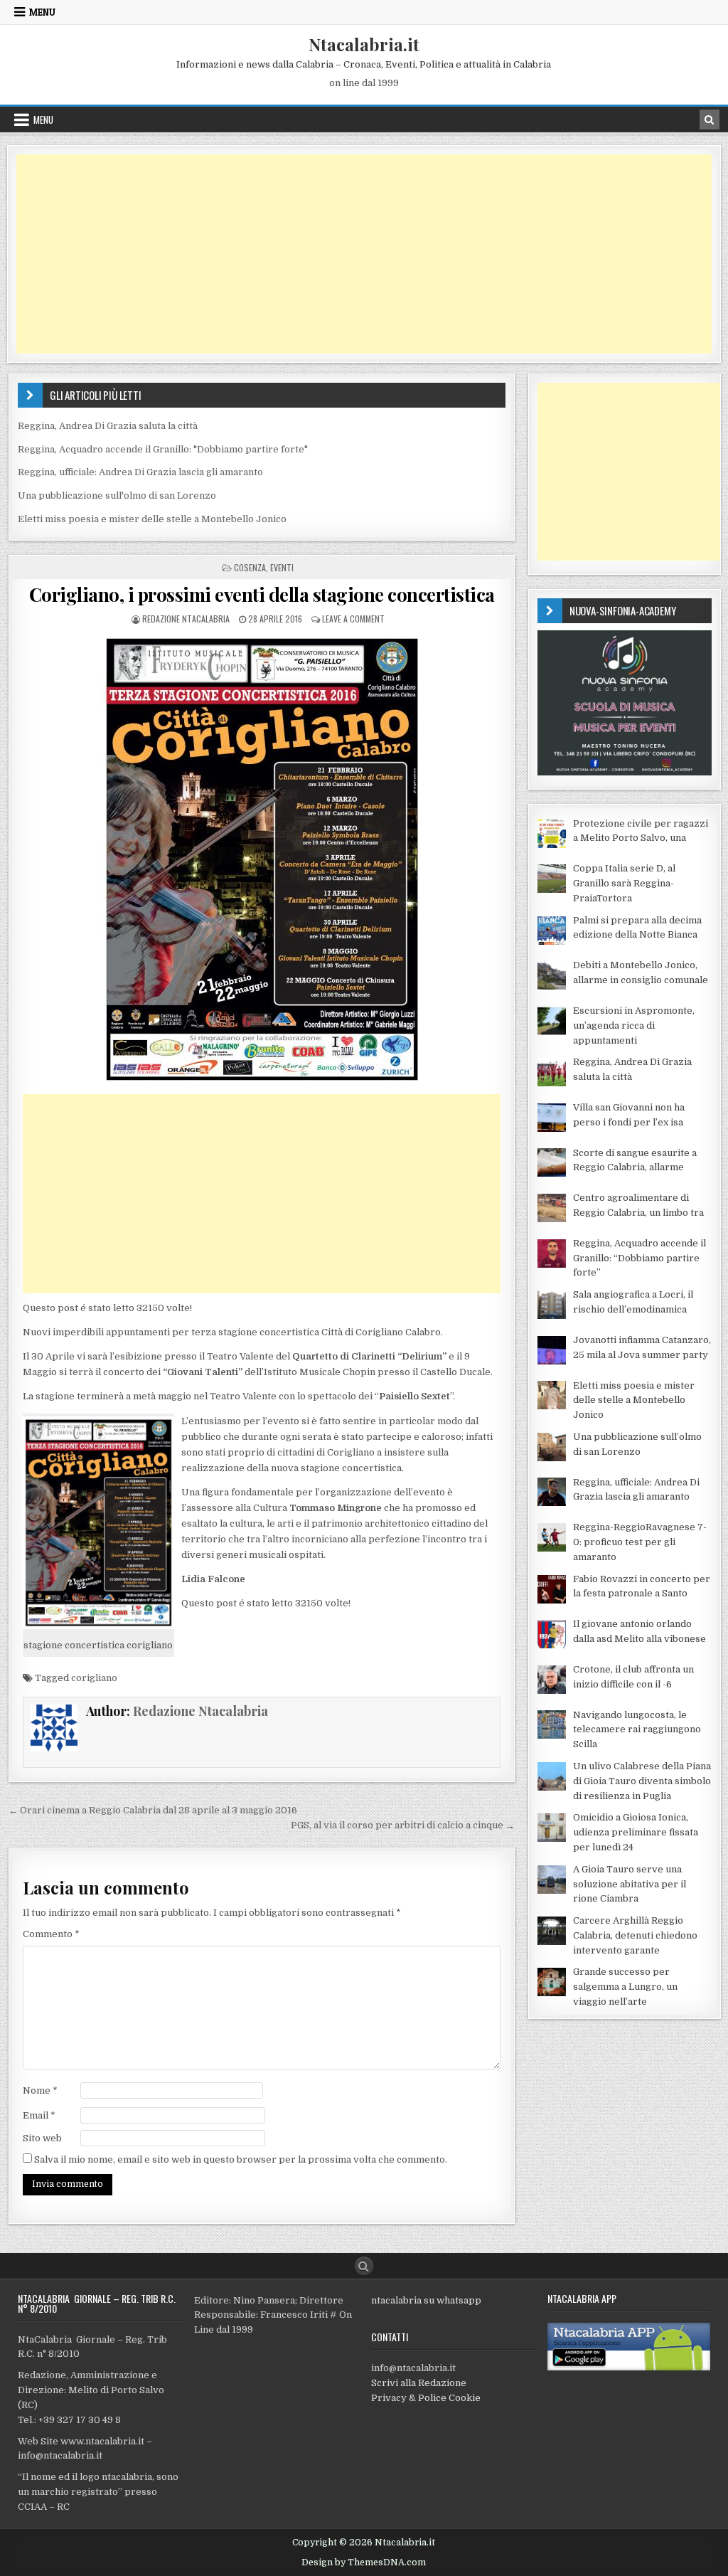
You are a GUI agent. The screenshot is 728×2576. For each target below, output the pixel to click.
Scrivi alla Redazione (419, 2383)
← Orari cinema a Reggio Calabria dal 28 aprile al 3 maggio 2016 (153, 1810)
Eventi (282, 567)
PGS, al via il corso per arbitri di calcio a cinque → (403, 1825)
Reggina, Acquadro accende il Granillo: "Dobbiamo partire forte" (163, 449)
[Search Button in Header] (710, 120)
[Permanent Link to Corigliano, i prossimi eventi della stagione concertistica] (262, 859)
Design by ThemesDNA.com (364, 2562)
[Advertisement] (364, 254)
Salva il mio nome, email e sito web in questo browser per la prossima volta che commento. (241, 2159)
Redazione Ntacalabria (186, 619)
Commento (51, 1934)
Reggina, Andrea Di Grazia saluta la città (108, 426)
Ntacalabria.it (364, 44)
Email (39, 2115)
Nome (40, 2090)
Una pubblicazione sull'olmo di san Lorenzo (117, 495)
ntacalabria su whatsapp (426, 2300)
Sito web (42, 2138)
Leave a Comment (353, 619)
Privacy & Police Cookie (426, 2398)
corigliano (94, 1678)
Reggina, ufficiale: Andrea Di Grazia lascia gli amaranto (140, 472)
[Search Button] (364, 2266)
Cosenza (250, 567)
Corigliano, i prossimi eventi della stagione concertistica (262, 594)
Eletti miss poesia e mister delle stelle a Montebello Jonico (152, 519)
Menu (42, 12)
